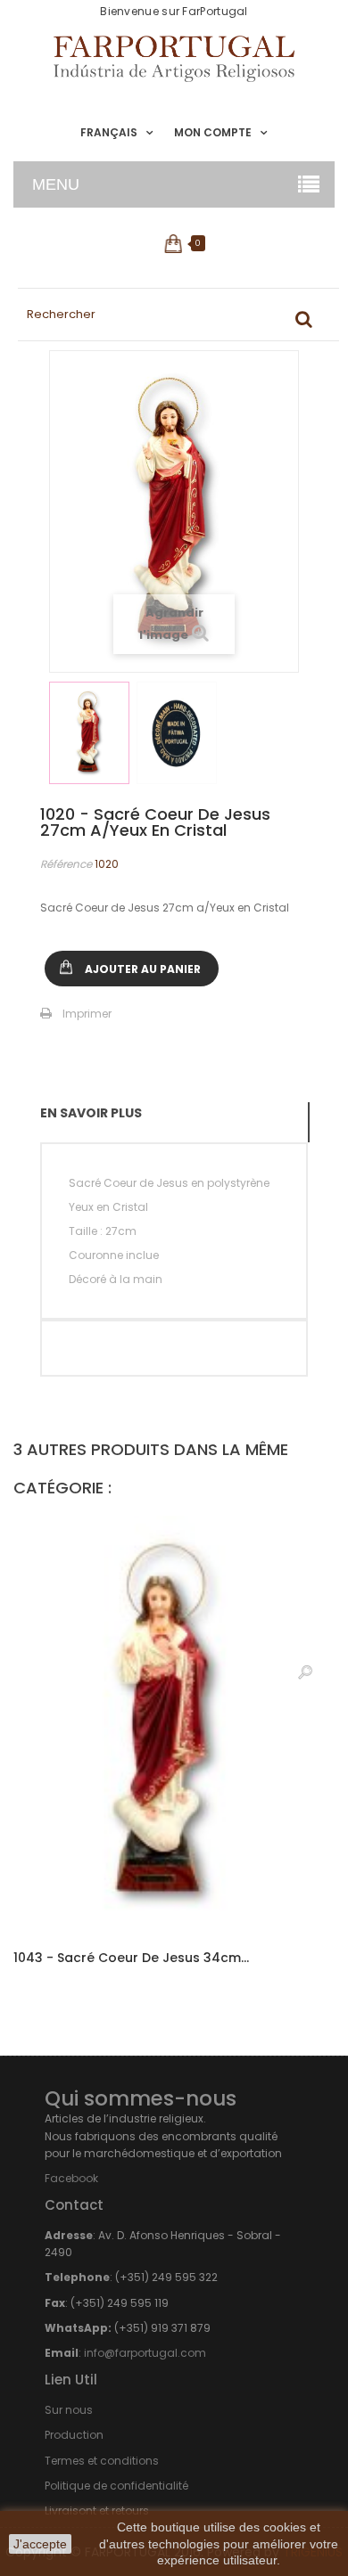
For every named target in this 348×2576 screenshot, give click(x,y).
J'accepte (40, 2544)
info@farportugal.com (145, 2353)
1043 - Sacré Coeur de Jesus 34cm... (131, 1958)
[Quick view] (305, 1672)
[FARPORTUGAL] (174, 59)
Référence (66, 864)
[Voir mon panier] (174, 243)
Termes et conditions (102, 2461)
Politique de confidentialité (116, 2486)
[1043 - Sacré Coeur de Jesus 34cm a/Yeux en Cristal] (174, 1723)
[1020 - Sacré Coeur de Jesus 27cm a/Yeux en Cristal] (89, 733)
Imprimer (87, 1014)
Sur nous (69, 2410)
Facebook (71, 2178)
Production (74, 2435)
